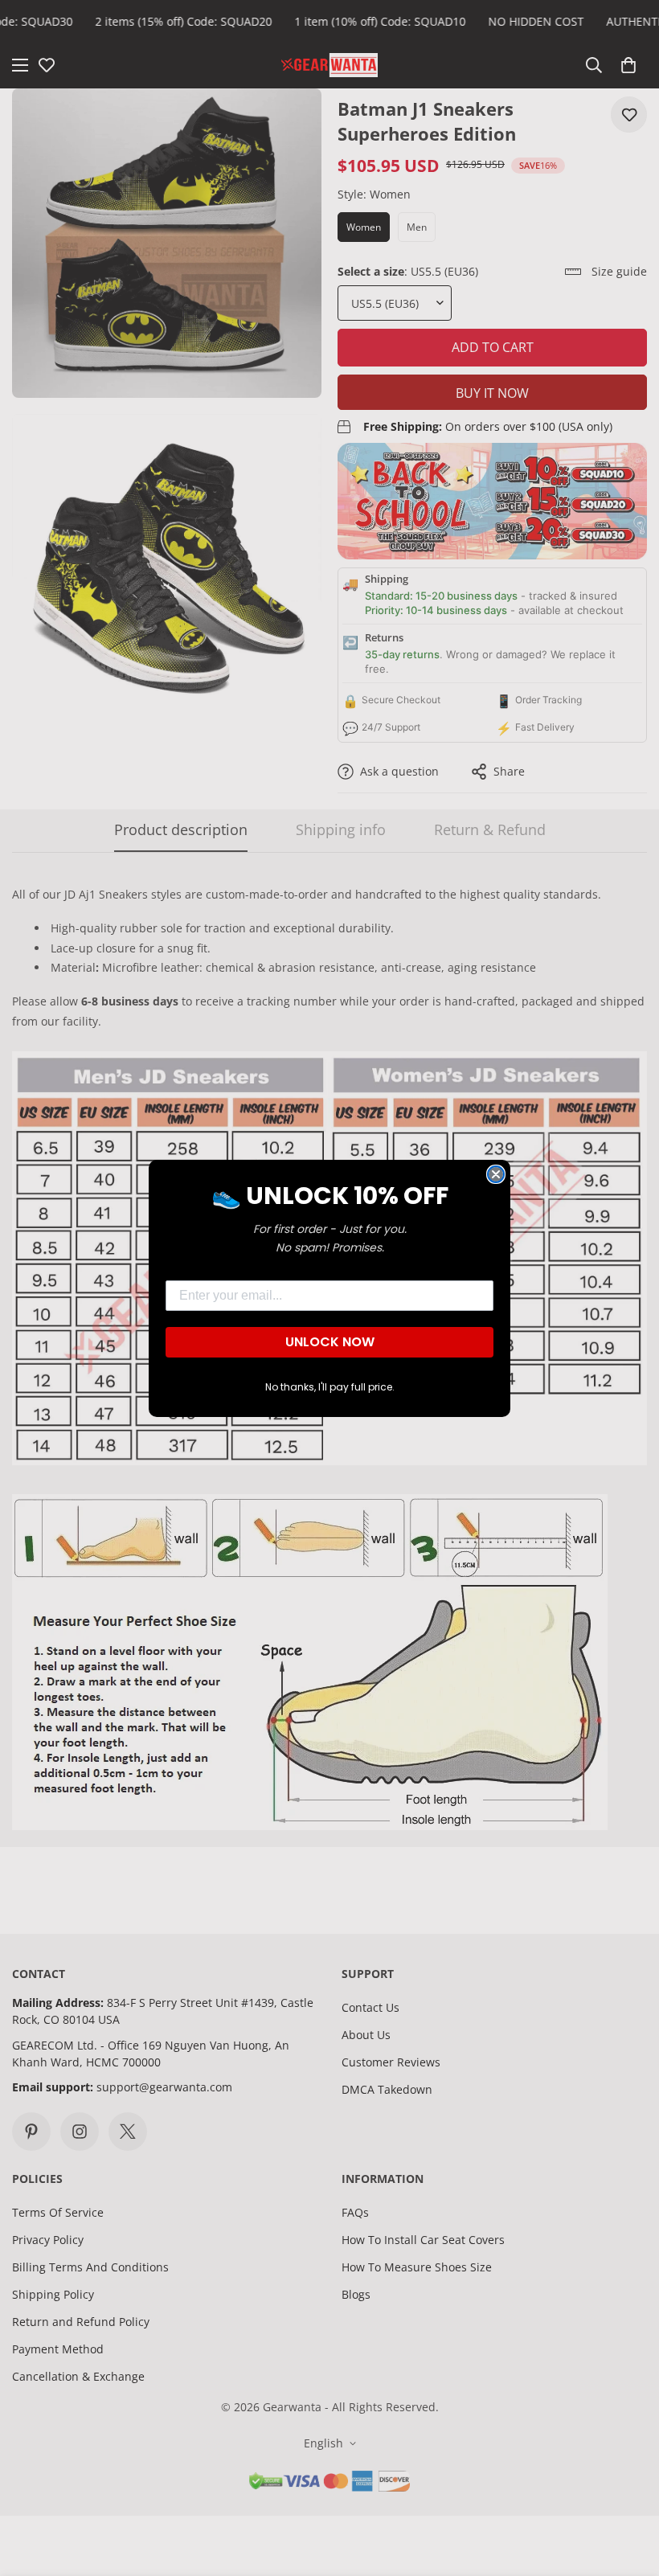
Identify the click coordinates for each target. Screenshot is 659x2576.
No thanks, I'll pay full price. (330, 1387)
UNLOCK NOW (330, 1342)
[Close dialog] (496, 1174)
